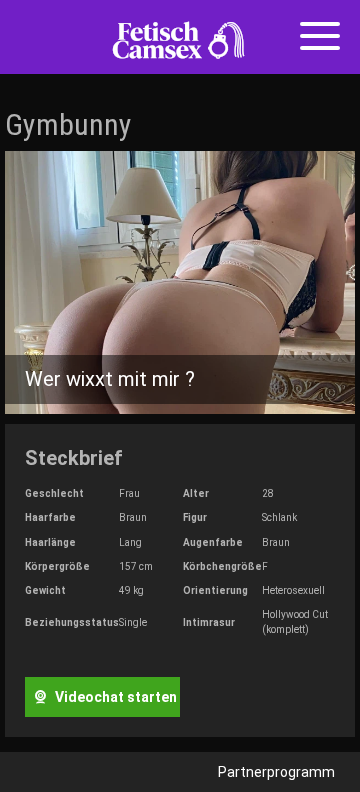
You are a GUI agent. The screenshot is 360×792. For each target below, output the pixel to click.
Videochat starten (114, 697)
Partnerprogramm (276, 772)
